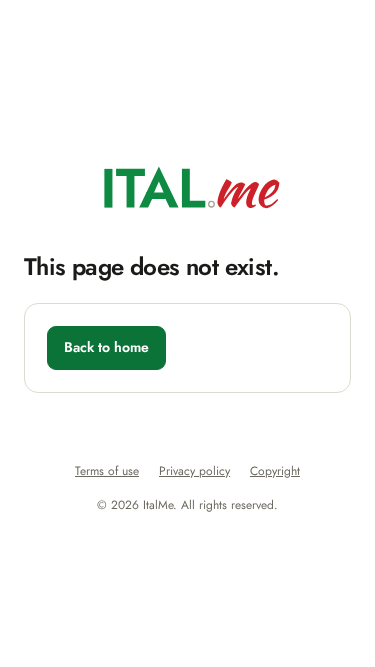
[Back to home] (187, 187)
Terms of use (107, 471)
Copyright (275, 471)
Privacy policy (194, 471)
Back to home (106, 347)
